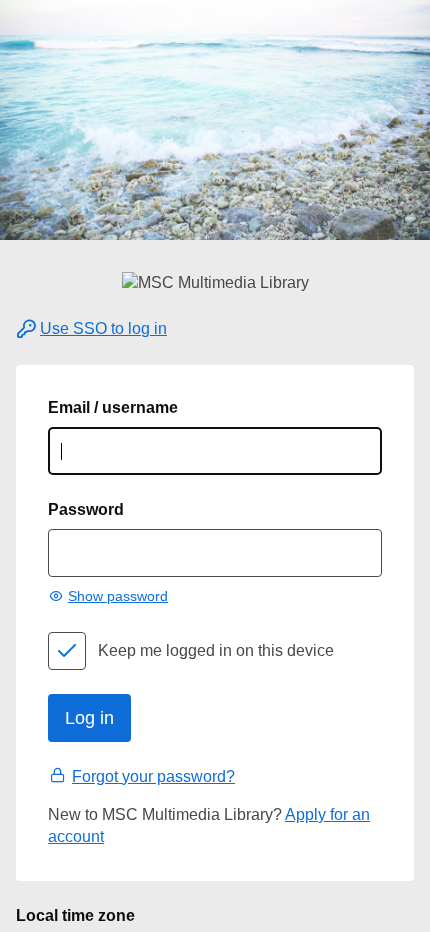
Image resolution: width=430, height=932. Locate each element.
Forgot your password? (153, 776)
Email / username (113, 407)
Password (86, 509)
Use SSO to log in (103, 328)
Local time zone (75, 915)
